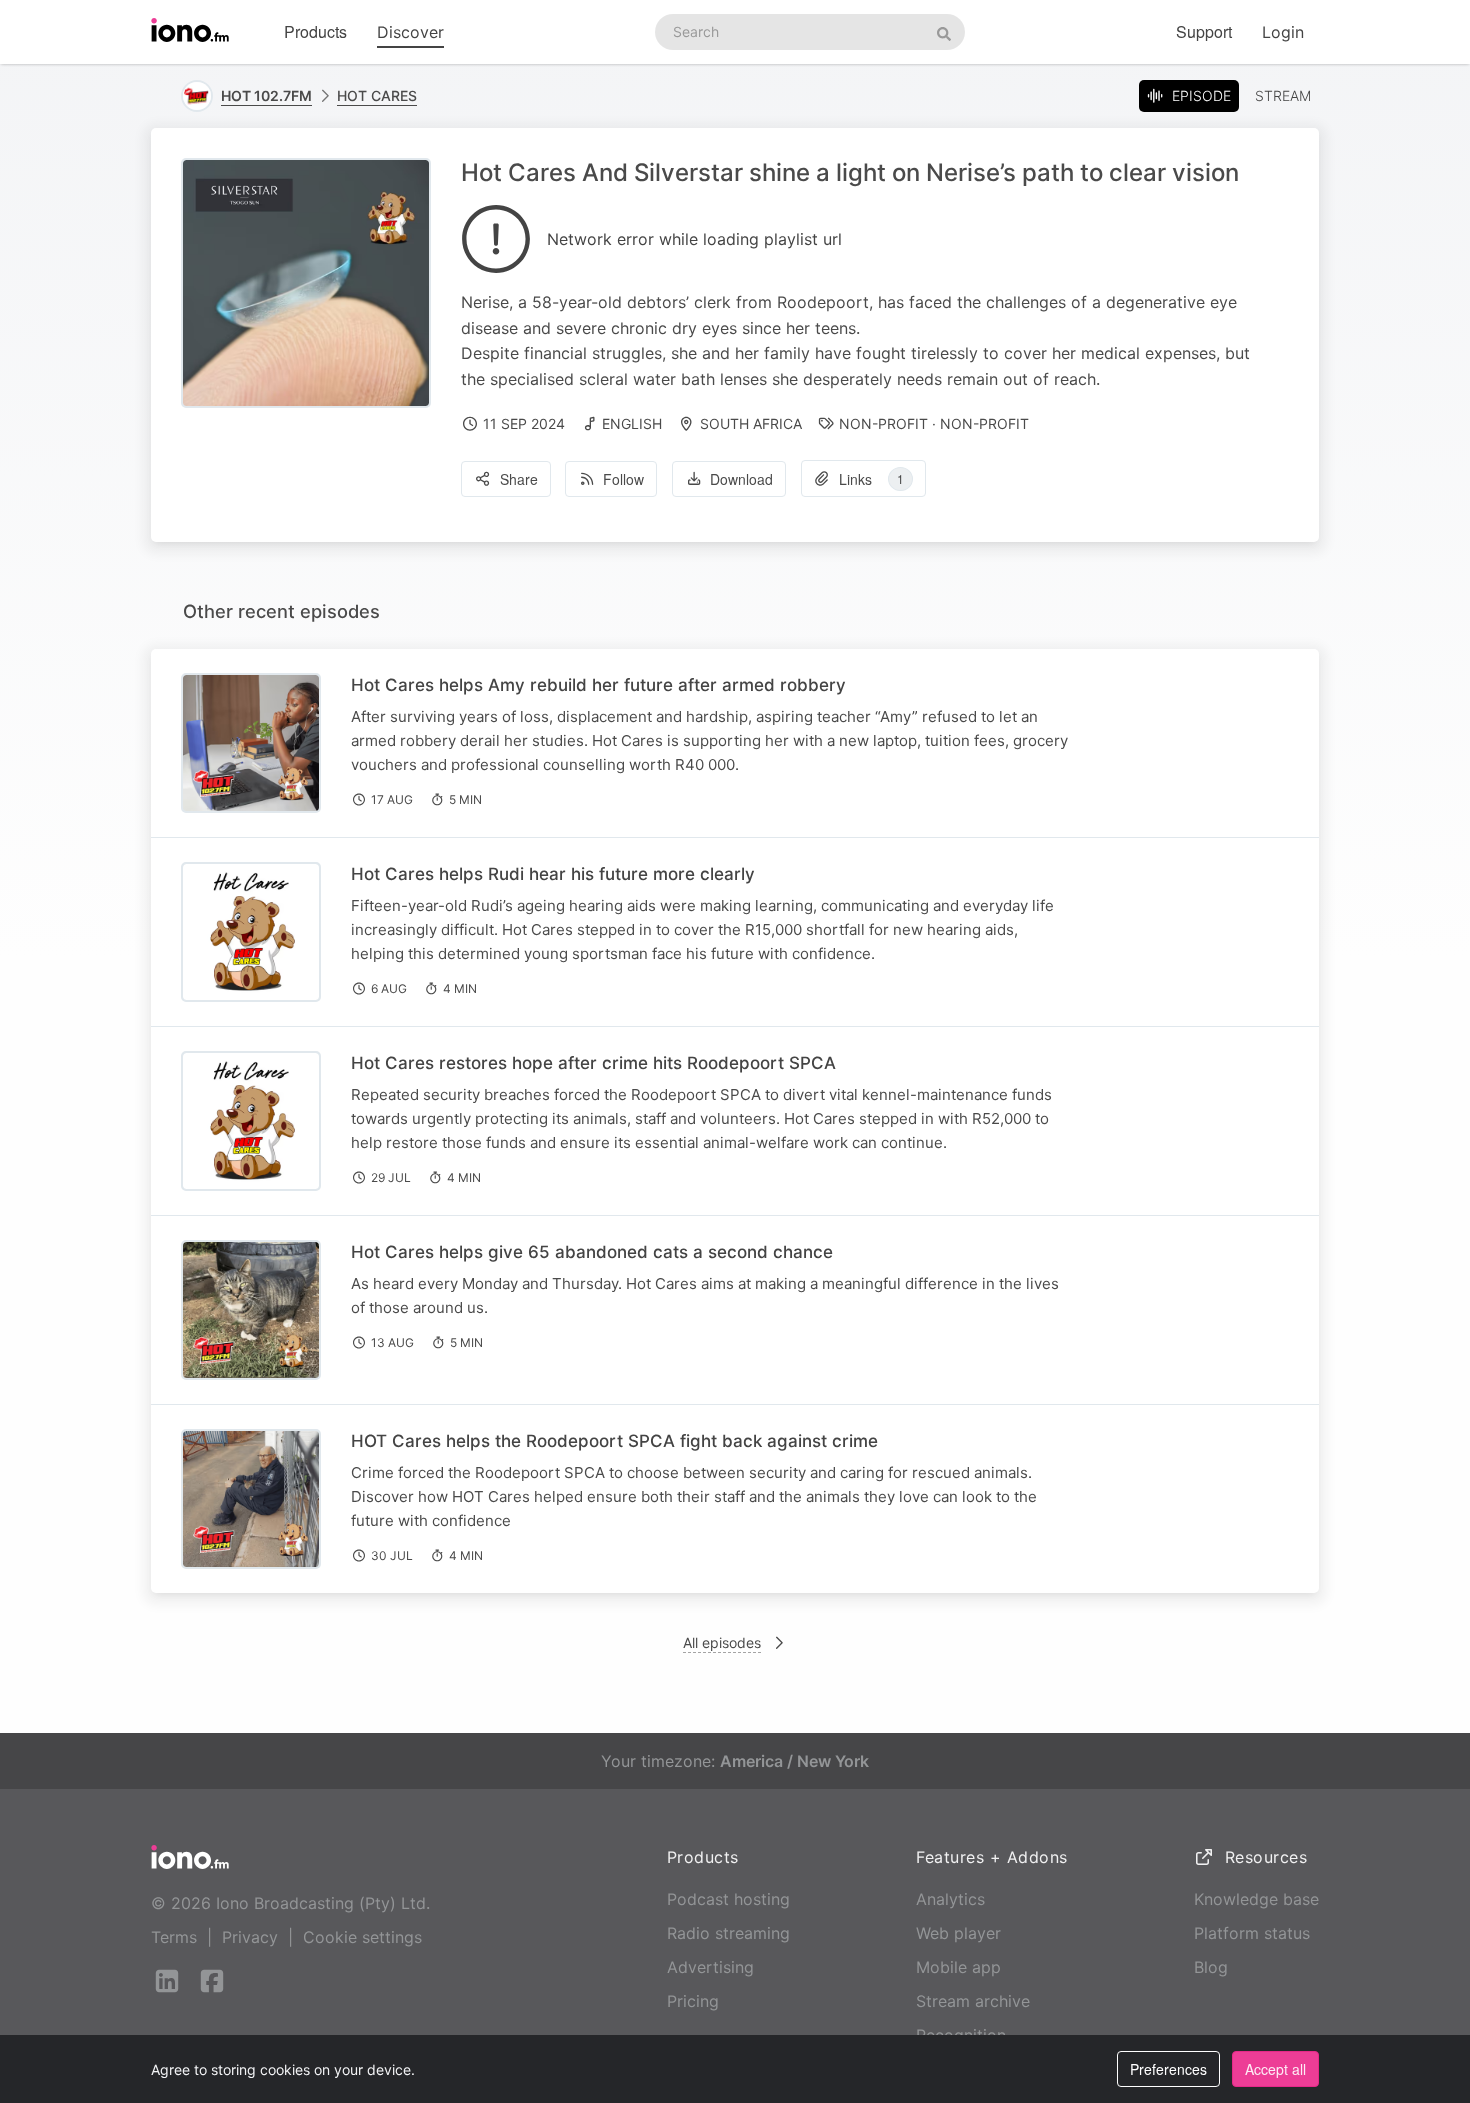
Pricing (693, 2001)
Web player (958, 1933)
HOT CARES (377, 95)
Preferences (1168, 2069)
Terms (174, 1937)
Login (1283, 32)
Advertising (710, 1967)
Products (315, 31)
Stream (1283, 95)
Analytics (950, 1899)
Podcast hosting (728, 1899)
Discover (410, 32)
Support (1204, 31)
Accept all (1275, 2069)
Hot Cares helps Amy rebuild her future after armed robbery (598, 685)
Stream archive (973, 2001)
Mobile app (958, 1967)
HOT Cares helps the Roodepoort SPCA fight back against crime (614, 1441)
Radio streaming (728, 1933)
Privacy (250, 1937)
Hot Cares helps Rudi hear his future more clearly (553, 874)
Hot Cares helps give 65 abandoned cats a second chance (592, 1252)
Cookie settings (362, 1937)
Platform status (1252, 1933)
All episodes (722, 1642)
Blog (1211, 1967)
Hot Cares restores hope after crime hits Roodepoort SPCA (593, 1063)
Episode (1201, 95)
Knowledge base (1256, 1899)
